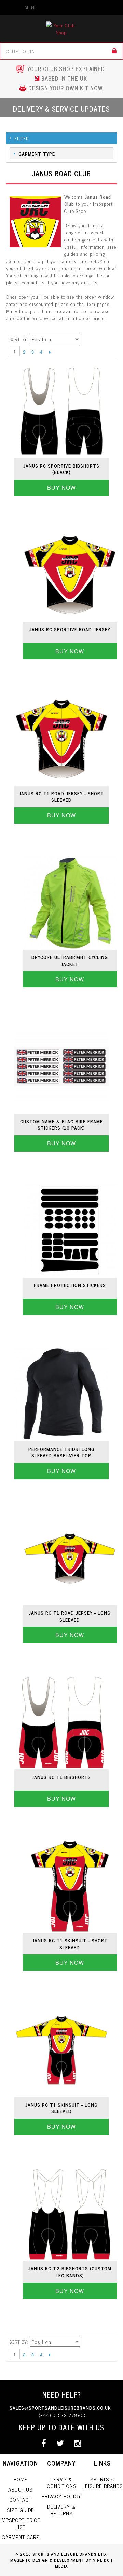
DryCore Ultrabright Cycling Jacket (70, 960)
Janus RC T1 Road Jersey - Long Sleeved (70, 1616)
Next (50, 352)
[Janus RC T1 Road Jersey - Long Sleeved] (70, 1558)
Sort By (18, 339)
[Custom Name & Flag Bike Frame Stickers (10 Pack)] (61, 1067)
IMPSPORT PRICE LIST (20, 2523)
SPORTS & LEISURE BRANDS (102, 2483)
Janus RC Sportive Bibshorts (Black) (61, 469)
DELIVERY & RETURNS (61, 2510)
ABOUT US (20, 2489)
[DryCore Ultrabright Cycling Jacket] (70, 903)
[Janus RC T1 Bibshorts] (61, 1722)
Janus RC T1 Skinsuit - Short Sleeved (70, 1944)
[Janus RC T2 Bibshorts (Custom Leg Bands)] (70, 2214)
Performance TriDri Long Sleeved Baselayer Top (61, 1452)
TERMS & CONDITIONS (61, 2483)
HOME (20, 2479)
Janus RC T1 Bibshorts (61, 1777)
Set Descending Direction (80, 339)
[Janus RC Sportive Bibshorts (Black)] (61, 411)
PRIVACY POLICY (61, 2496)
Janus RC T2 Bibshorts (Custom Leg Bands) (70, 2272)
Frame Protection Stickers (70, 1285)
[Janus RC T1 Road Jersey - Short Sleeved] (61, 739)
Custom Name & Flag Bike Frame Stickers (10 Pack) (61, 1125)
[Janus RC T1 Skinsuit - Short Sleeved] (70, 1886)
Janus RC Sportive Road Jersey (70, 629)
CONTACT (20, 2500)
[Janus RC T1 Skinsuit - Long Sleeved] (61, 2050)
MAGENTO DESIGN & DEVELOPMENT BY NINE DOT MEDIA (62, 2563)
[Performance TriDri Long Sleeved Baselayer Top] (61, 1394)
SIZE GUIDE (20, 2510)
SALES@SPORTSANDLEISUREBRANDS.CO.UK (60, 2408)
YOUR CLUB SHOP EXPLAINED (66, 69)
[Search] (114, 51)
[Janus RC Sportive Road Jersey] (70, 575)
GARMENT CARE (20, 2537)
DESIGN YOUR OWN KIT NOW (66, 88)
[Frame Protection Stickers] (70, 1231)
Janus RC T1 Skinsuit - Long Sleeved (61, 2108)
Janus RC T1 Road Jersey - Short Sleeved (61, 797)
